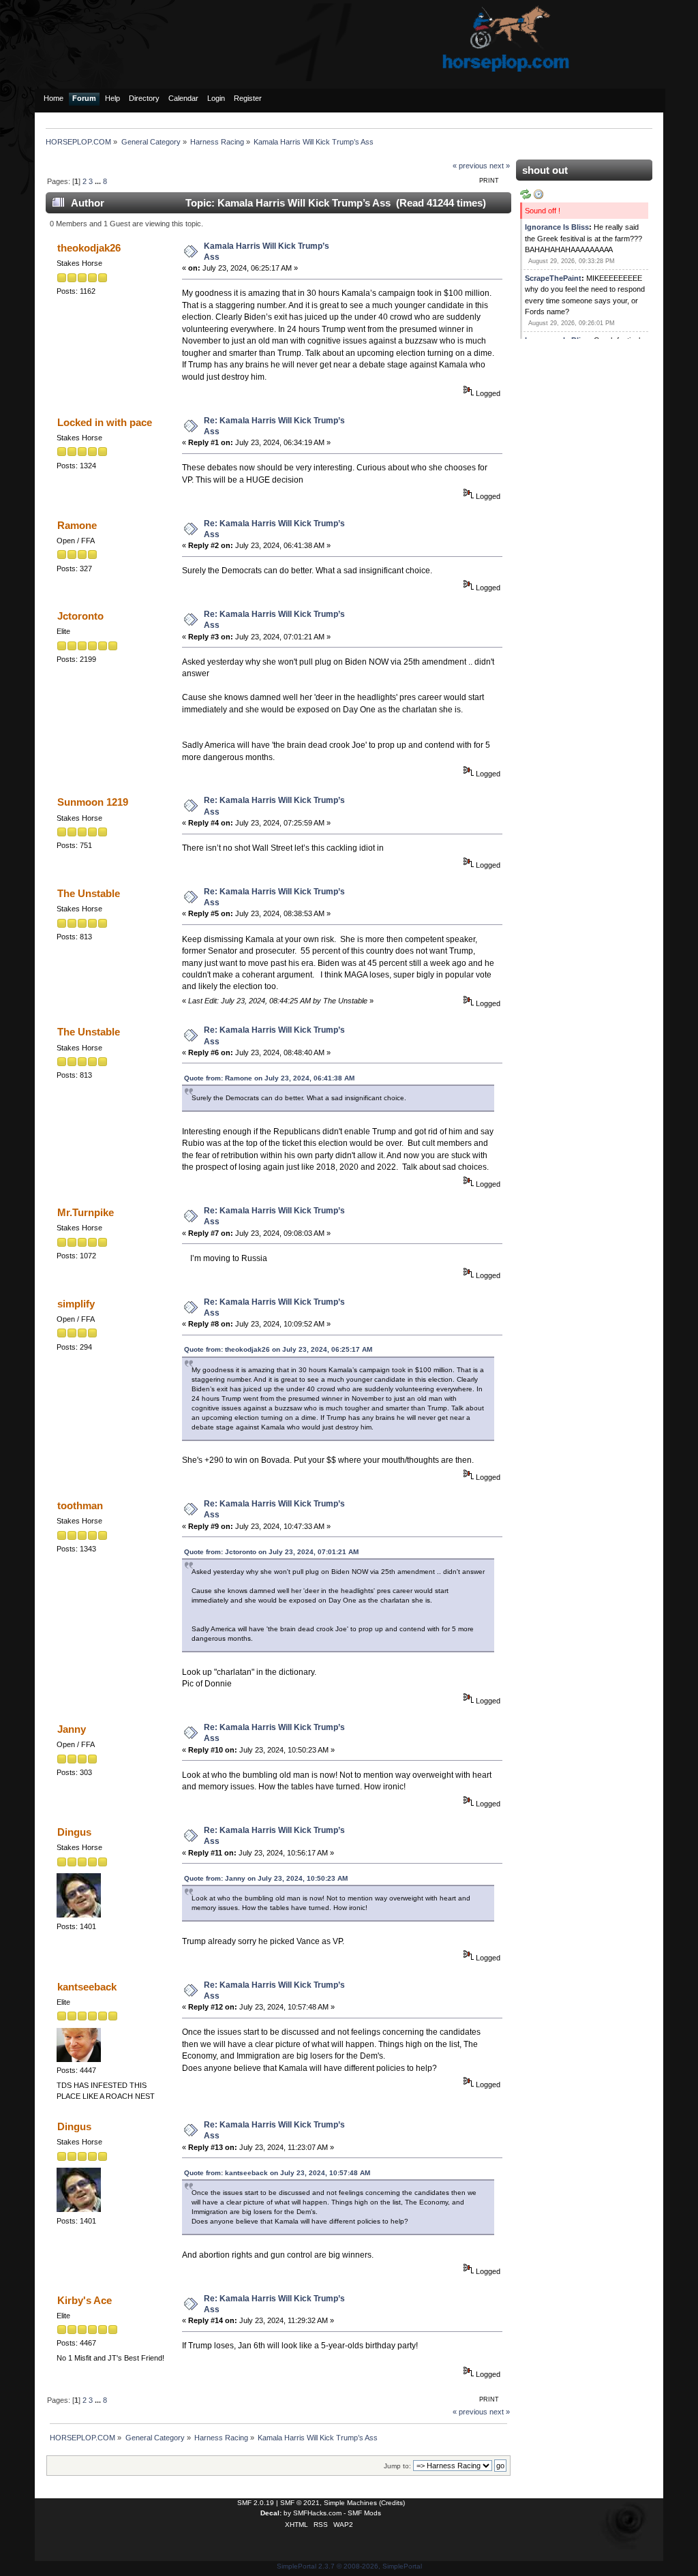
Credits (392, 2503)
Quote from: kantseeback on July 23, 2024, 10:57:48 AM (277, 2173)
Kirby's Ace (85, 2300)
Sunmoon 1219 (93, 802)
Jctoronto (80, 616)
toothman (80, 1505)
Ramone (77, 525)
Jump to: (397, 2466)
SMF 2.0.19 (256, 2503)
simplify (76, 1304)
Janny (72, 1729)
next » (500, 166)
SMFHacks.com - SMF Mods (337, 2513)
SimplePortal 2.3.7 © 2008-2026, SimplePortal (349, 2566)
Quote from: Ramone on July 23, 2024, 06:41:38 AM (269, 1078)
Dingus (74, 1832)
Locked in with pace (105, 422)
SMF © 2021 (300, 2503)
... (99, 181)
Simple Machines (350, 2503)
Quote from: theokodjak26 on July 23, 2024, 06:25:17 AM (278, 1349)
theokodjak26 (89, 248)
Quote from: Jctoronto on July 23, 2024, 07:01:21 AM (271, 1552)
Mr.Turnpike (86, 1212)
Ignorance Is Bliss (557, 227)
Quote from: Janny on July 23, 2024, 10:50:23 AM (266, 1878)
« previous (470, 166)
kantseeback (87, 1987)
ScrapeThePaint (553, 278)
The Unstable (89, 893)
